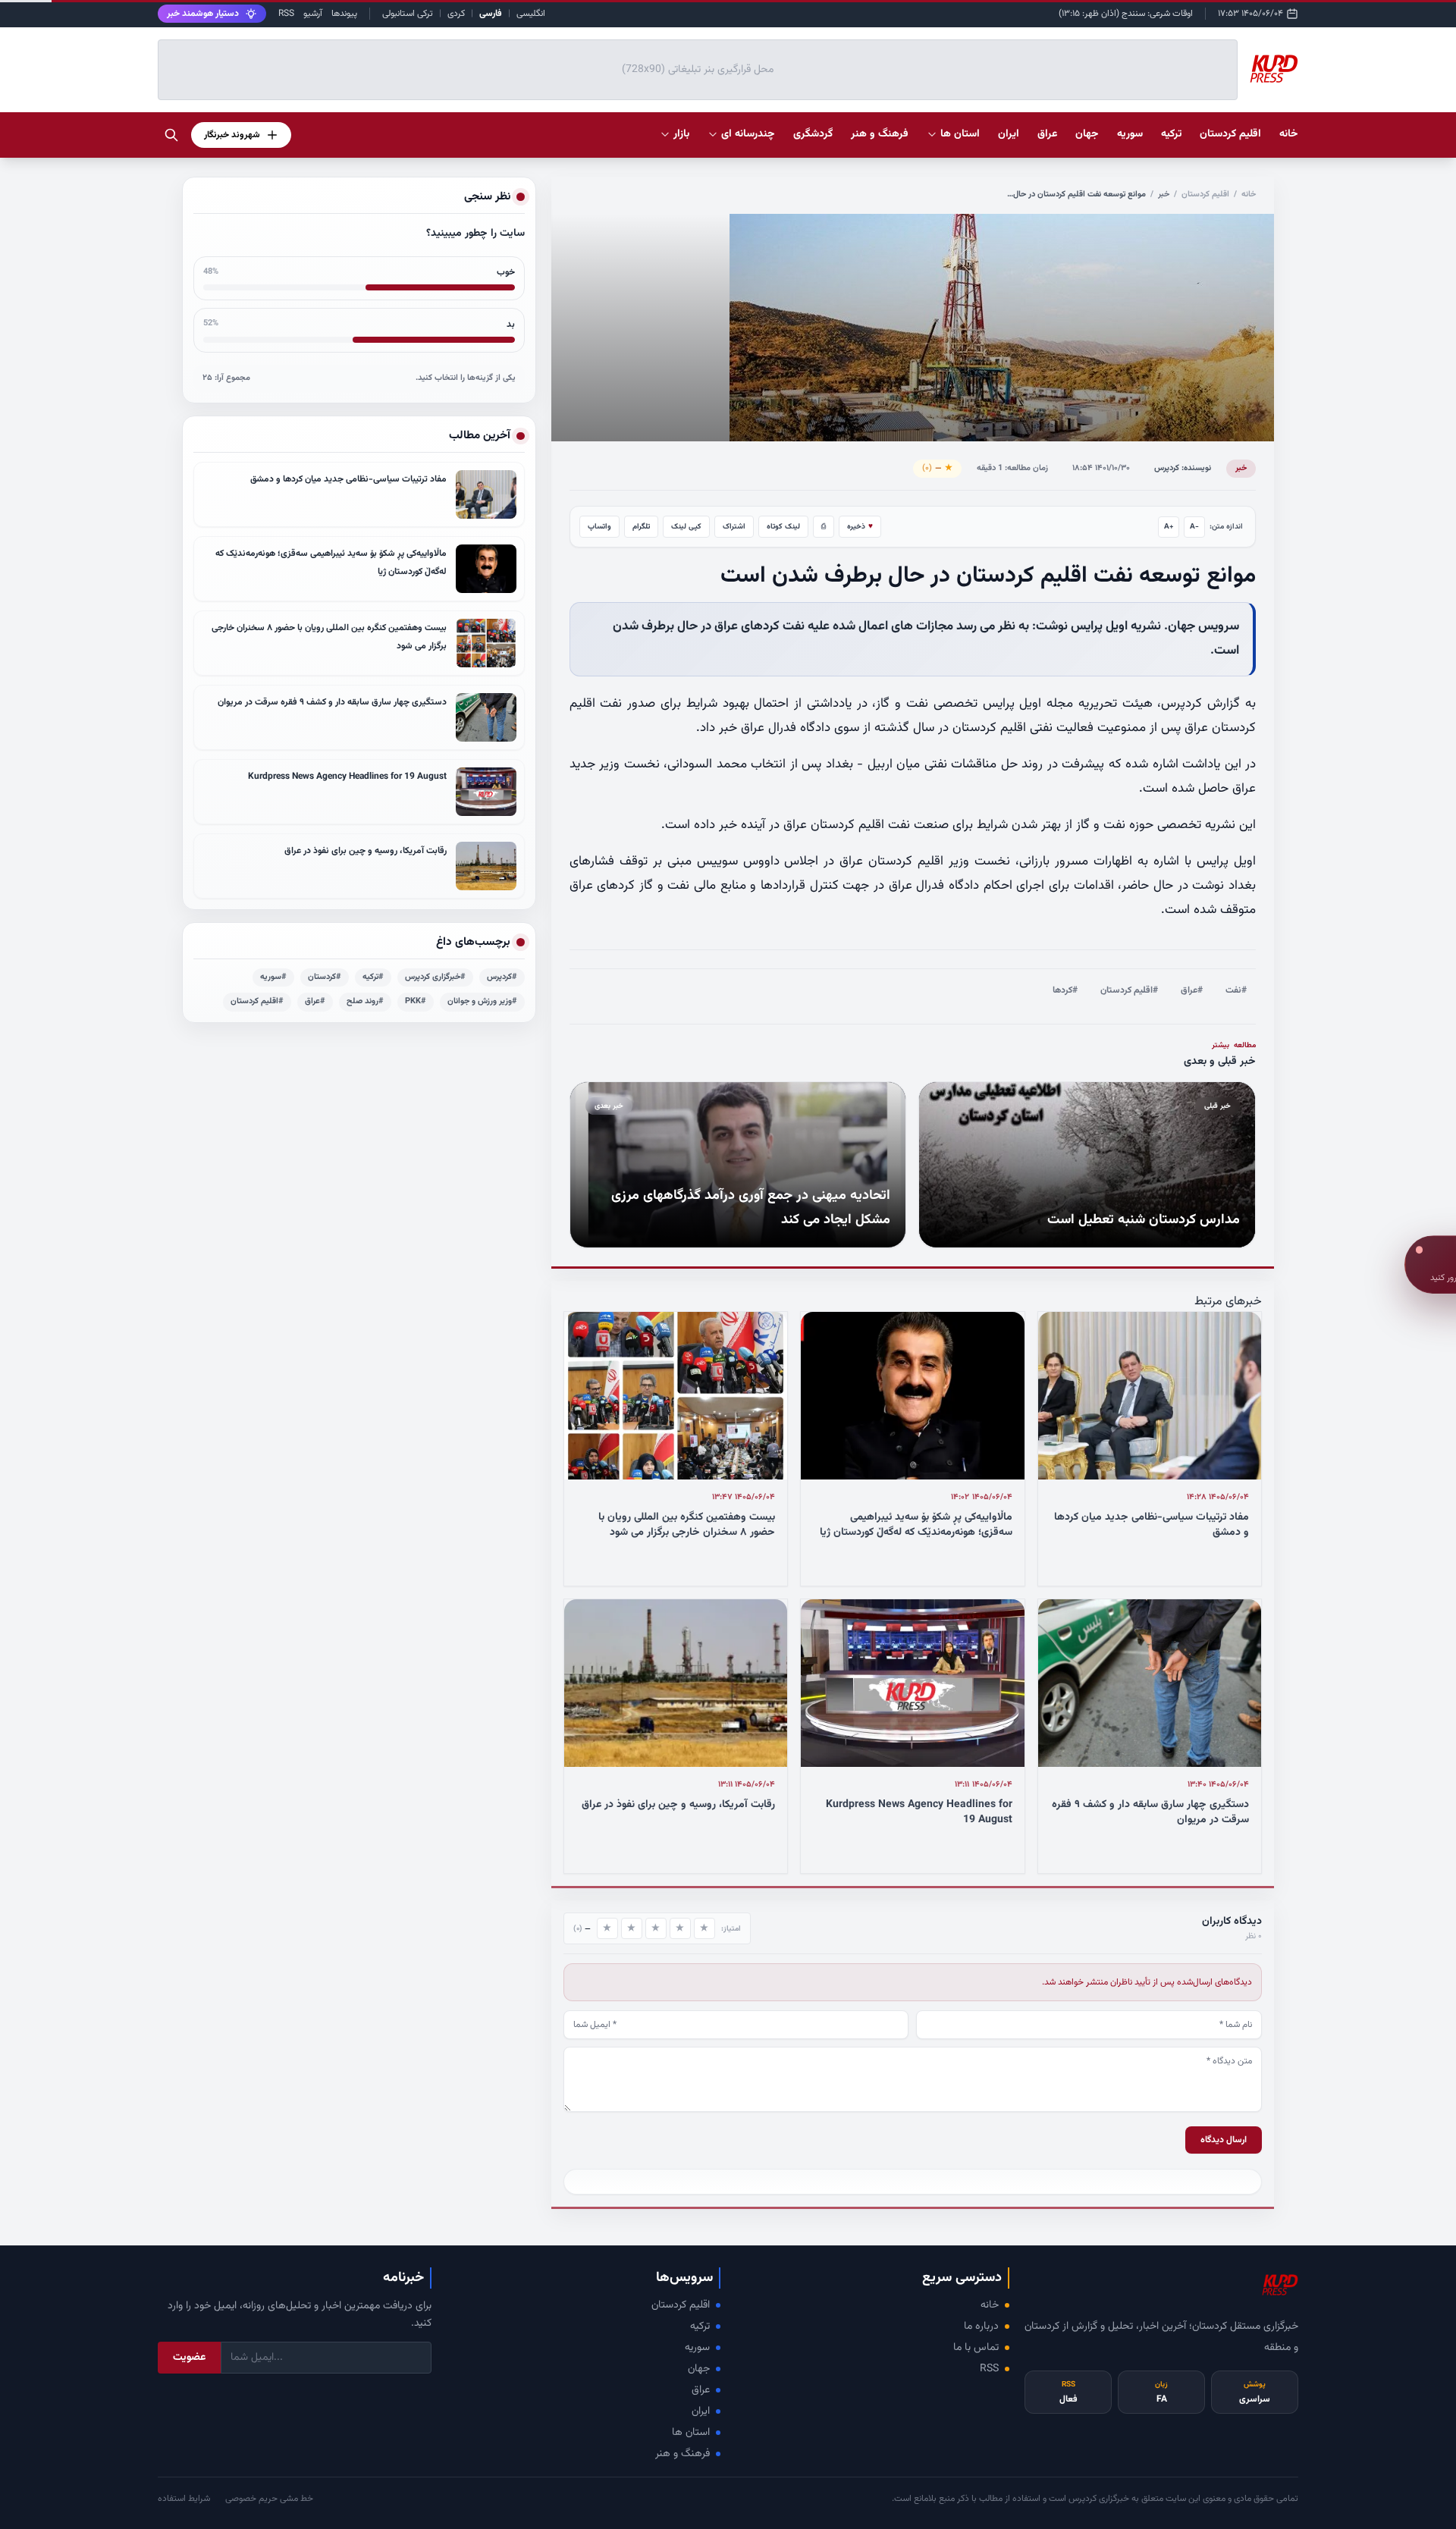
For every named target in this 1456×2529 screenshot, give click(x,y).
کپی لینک (686, 527)
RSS (286, 14)
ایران (701, 2411)
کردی (456, 14)
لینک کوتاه (783, 527)
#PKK (416, 1001)
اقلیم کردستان (1205, 195)
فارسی (491, 14)
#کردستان (325, 977)
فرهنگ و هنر (682, 2454)
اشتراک (734, 527)
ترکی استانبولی (408, 14)
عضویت (189, 2358)
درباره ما (981, 2327)
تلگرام (641, 527)
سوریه (697, 2348)
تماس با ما (976, 2348)
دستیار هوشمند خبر (203, 14)
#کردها (1065, 990)
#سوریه (273, 977)
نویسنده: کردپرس (1183, 468)
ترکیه (700, 2327)
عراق (701, 2390)
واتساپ (599, 527)
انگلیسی (531, 14)
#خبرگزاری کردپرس (435, 977)
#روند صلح (365, 1001)
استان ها (691, 2433)
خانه (1289, 134)
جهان (699, 2369)
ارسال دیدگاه (1224, 2140)
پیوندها (344, 14)
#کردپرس (502, 977)
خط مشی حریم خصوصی (269, 2499)
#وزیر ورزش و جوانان (482, 1001)
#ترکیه (373, 977)
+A (1169, 527)
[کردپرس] (1274, 70)
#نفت (1236, 990)
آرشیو (313, 14)
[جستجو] (171, 135)
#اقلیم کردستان (1129, 990)
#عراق (1192, 990)
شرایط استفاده (184, 2499)
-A (1194, 527)
